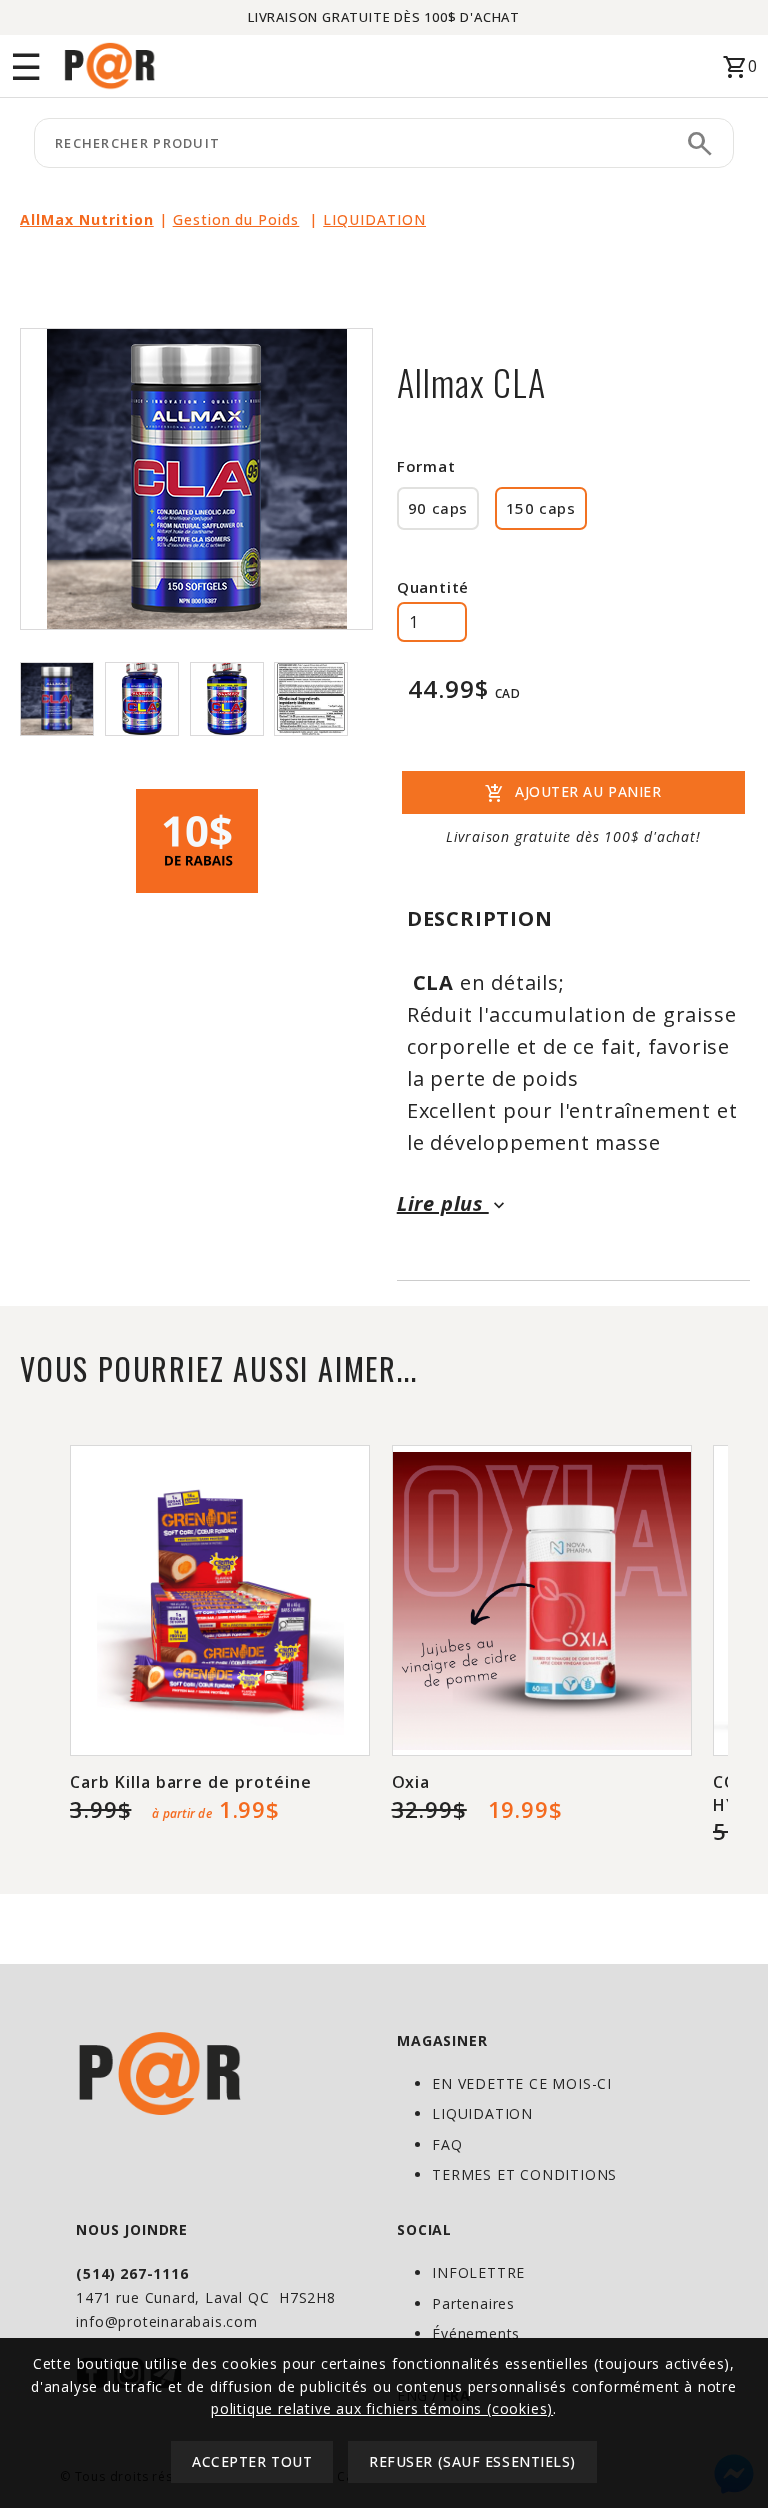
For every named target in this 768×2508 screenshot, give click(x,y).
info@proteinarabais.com (166, 2321)
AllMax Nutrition (87, 219)
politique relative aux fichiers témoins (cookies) (382, 2408)
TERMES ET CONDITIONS (524, 2174)
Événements (476, 2333)
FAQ (447, 2144)
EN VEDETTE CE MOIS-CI (522, 2083)
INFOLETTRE (478, 2272)
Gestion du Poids (236, 219)
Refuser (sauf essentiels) (472, 2461)
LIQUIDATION (374, 219)
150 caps (541, 508)
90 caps (438, 508)
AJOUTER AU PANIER (573, 794)
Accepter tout (252, 2461)
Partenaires (473, 2303)
